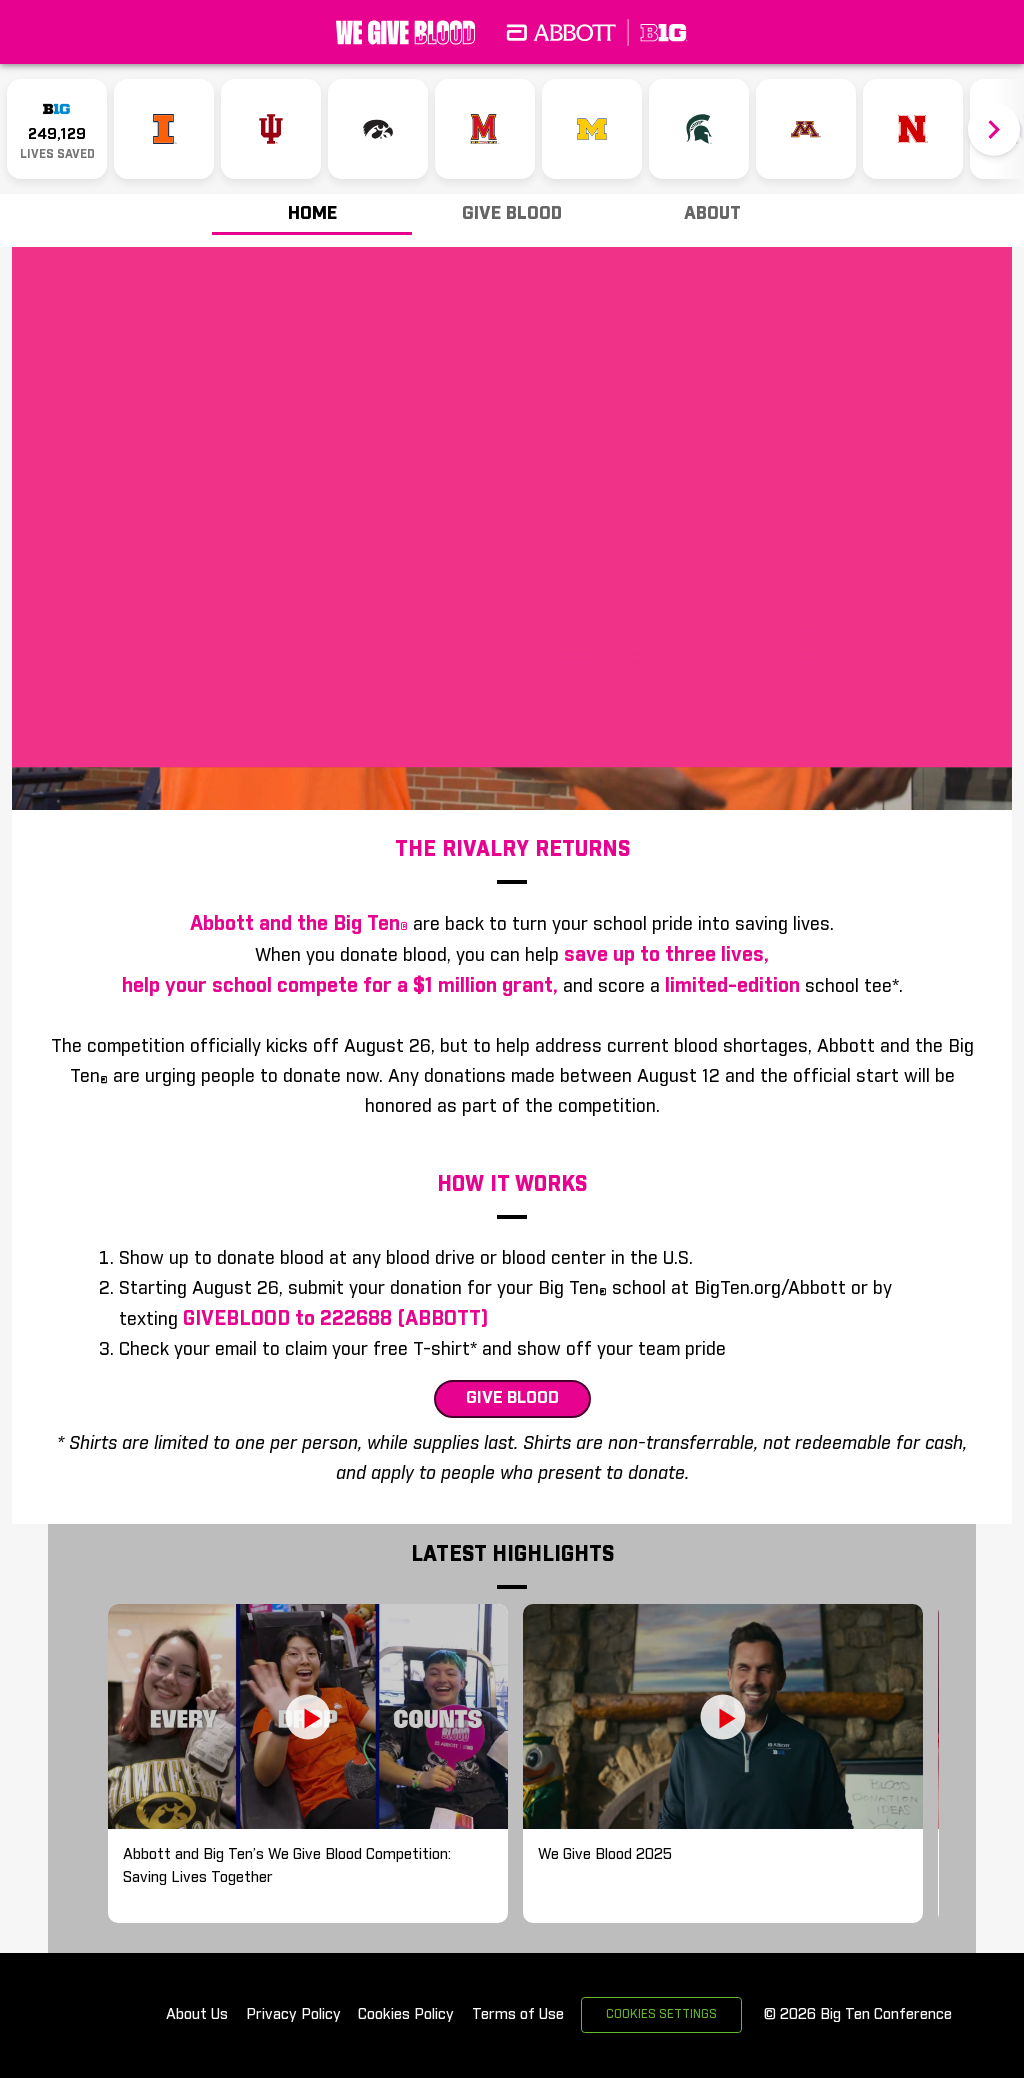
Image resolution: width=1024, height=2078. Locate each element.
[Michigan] (592, 129)
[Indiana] (271, 129)
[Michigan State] (699, 129)
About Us (197, 2014)
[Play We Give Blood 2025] (723, 1716)
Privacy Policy (293, 2014)
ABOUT (712, 214)
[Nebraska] (913, 129)
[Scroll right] (994, 129)
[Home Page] (512, 32)
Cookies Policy (406, 2014)
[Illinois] (164, 129)
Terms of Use (518, 2014)
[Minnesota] (806, 129)
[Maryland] (485, 129)
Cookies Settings (661, 2015)
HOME (312, 214)
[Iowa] (378, 129)
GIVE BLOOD (512, 214)
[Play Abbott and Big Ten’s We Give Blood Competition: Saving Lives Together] (308, 1716)
